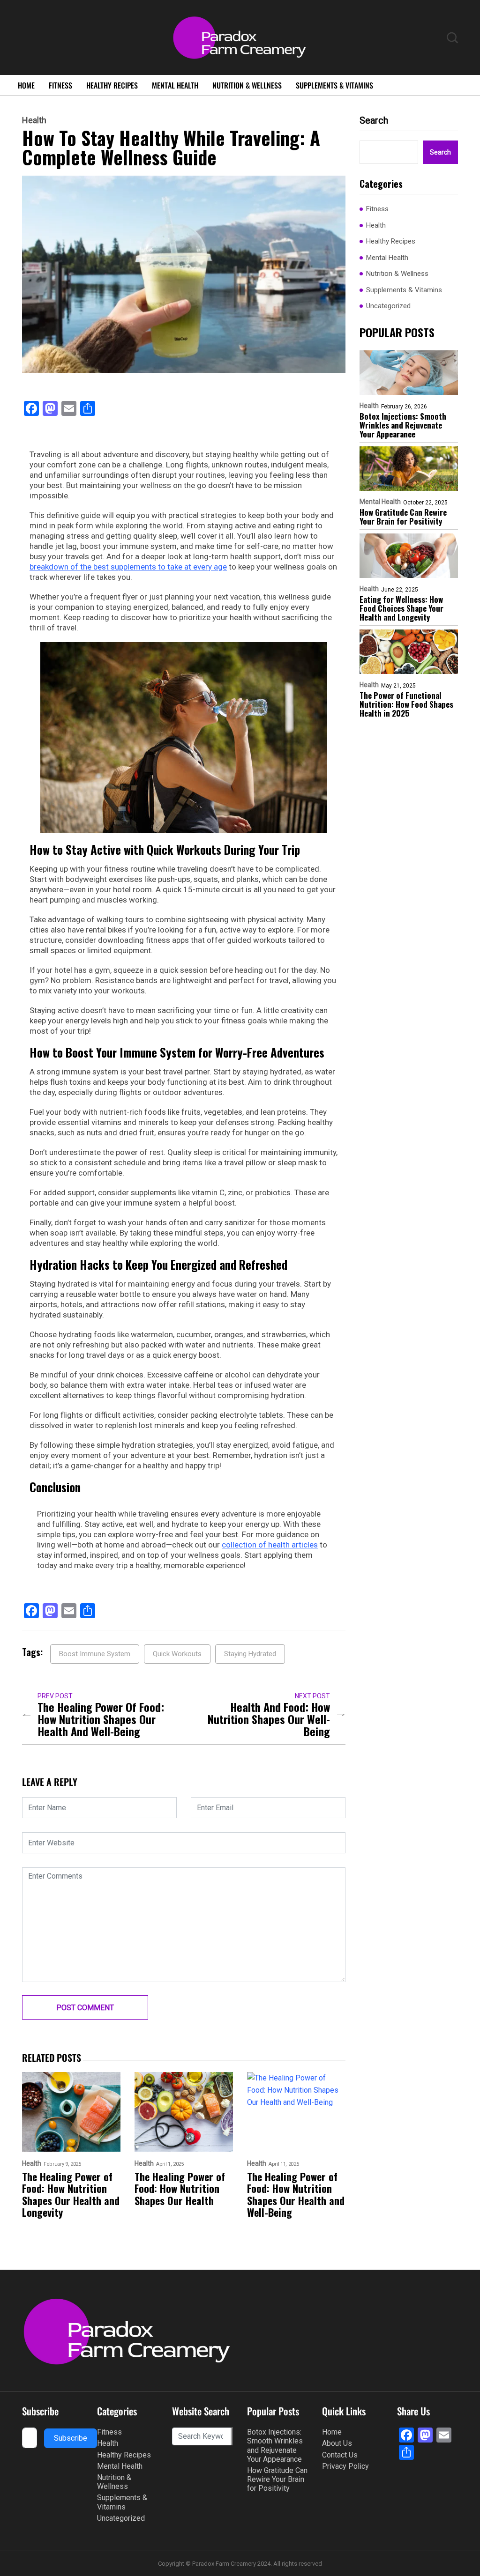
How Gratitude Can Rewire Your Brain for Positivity (403, 517)
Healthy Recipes (112, 85)
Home (26, 85)
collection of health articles (270, 1545)
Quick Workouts (177, 1654)
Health (34, 120)
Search (374, 120)
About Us (337, 2443)
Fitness (60, 85)
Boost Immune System (95, 1654)
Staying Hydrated (250, 1654)
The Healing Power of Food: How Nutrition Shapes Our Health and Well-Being (101, 1719)
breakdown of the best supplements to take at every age (128, 567)
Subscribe (71, 2438)
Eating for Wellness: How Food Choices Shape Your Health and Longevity (401, 608)
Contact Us (340, 2455)
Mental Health (175, 85)
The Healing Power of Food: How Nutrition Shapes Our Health (180, 2189)
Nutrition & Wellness (247, 85)
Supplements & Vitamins (334, 85)
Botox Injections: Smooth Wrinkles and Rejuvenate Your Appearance (403, 425)
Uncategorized (388, 306)
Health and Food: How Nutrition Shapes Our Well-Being (269, 1719)
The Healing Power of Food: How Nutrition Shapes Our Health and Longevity (71, 2195)
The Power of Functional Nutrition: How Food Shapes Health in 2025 (406, 704)
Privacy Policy (345, 2466)
